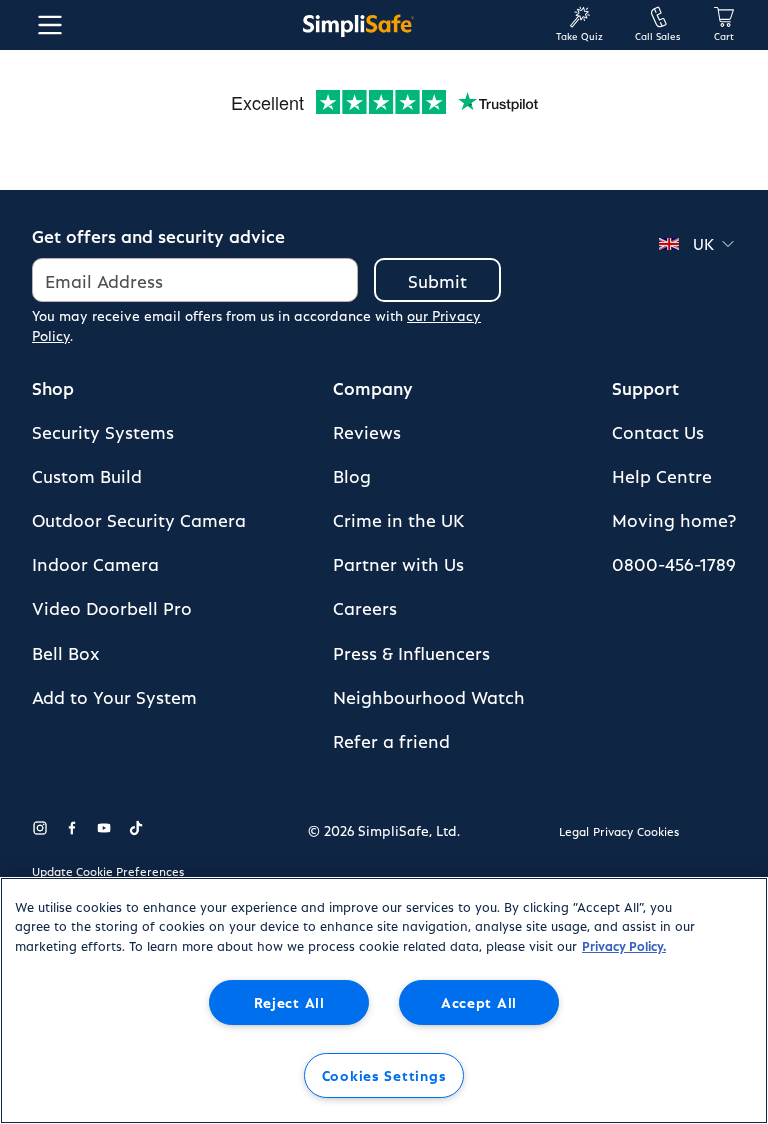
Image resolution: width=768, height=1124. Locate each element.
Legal (574, 831)
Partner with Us (398, 563)
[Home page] (358, 25)
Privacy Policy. (624, 945)
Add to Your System (114, 696)
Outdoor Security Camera (139, 519)
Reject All (289, 1002)
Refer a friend (391, 740)
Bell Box (66, 652)
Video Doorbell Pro (112, 607)
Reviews (367, 431)
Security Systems (103, 431)
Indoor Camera (95, 563)
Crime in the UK (398, 519)
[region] (384, 1000)
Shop (53, 387)
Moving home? (674, 519)
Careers (365, 607)
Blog (352, 475)
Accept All (479, 1002)
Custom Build (87, 475)
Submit (437, 280)
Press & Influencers (411, 652)
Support (645, 387)
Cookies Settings (384, 1075)
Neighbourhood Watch (429, 696)
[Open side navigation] (46, 25)
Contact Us (658, 431)
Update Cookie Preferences (108, 871)
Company (373, 387)
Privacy (613, 831)
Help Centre (662, 475)
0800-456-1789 (674, 563)
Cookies (658, 831)
